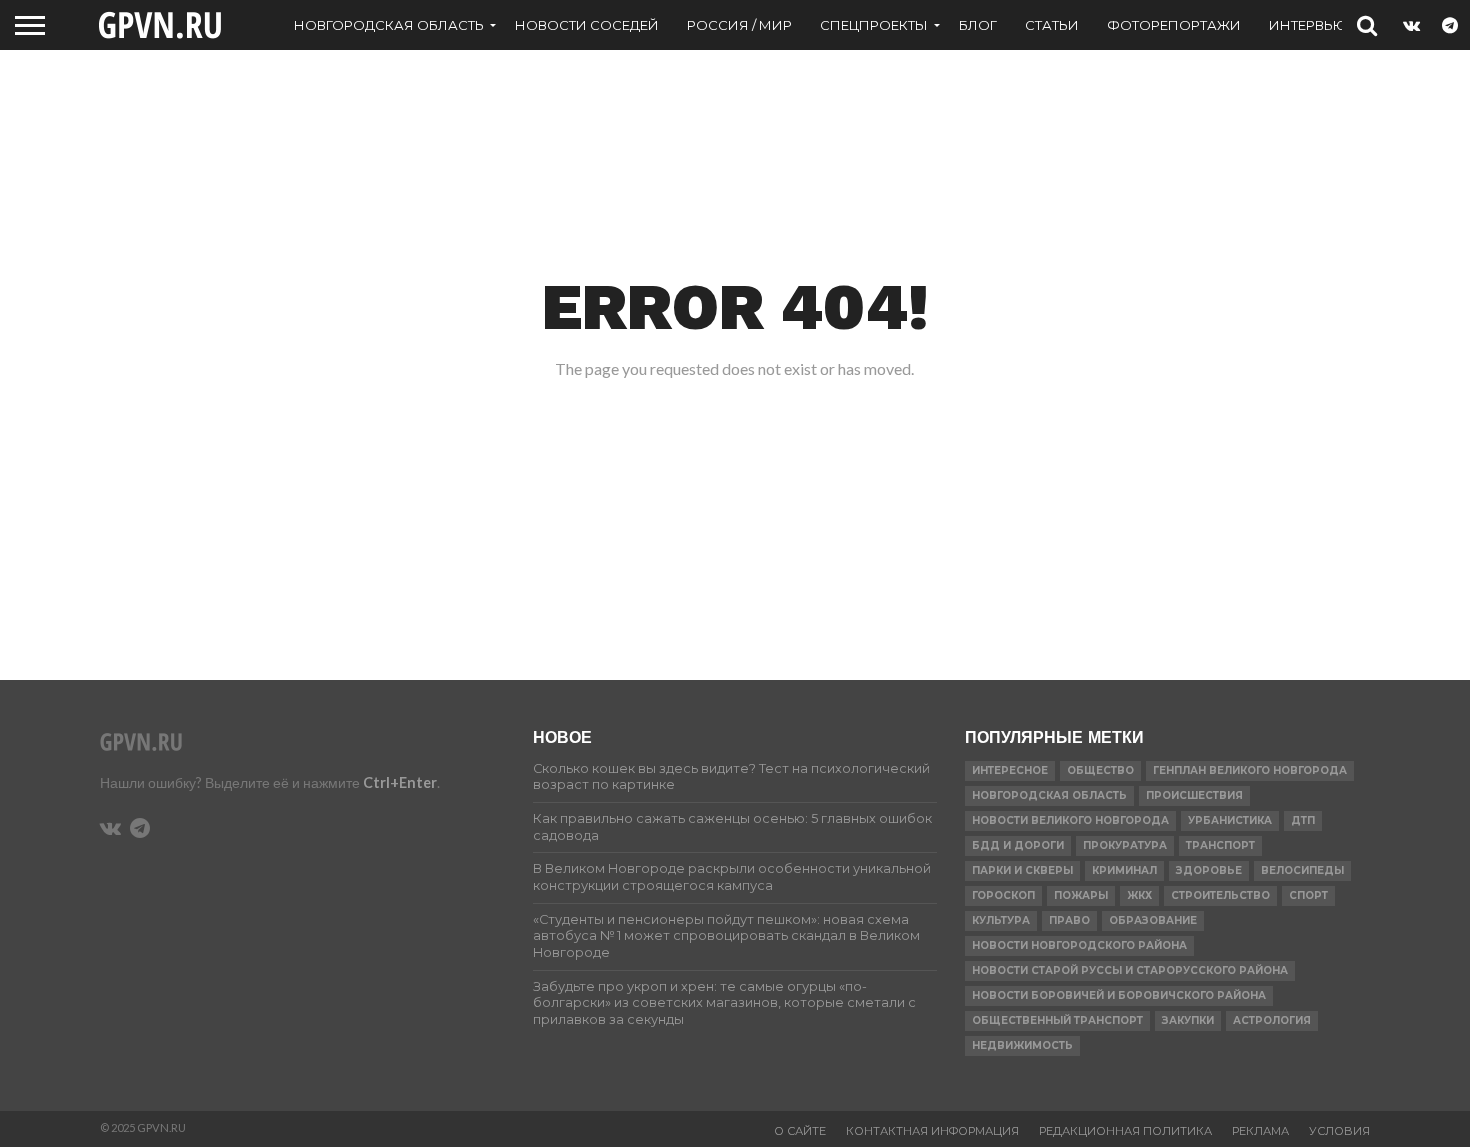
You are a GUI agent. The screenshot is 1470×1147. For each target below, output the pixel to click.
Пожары (1081, 895)
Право (1069, 920)
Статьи (1052, 25)
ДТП (1303, 820)
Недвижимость (1022, 1045)
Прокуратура (1125, 845)
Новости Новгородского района (1079, 945)
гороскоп (1003, 895)
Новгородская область (389, 25)
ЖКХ (1139, 895)
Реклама (1260, 1131)
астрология (1272, 1020)
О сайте (800, 1131)
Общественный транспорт (1057, 1020)
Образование (1153, 920)
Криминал (1124, 870)
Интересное (1010, 770)
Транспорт (1220, 845)
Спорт (1308, 895)
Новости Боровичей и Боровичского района (1119, 995)
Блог (978, 25)
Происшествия (1194, 795)
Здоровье (1209, 870)
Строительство (1220, 895)
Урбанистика (1230, 820)
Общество (1100, 770)
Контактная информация (932, 1131)
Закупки (1188, 1020)
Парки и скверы (1022, 870)
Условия (1339, 1131)
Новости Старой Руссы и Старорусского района (1130, 970)
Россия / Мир (739, 25)
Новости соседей (587, 25)
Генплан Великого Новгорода (1250, 770)
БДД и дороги (1018, 845)
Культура (1001, 920)
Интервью (1308, 25)
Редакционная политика (1125, 1131)
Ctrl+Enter (400, 782)
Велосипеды (1302, 870)
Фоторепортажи (1174, 25)
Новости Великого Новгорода (1070, 820)
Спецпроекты (874, 25)
